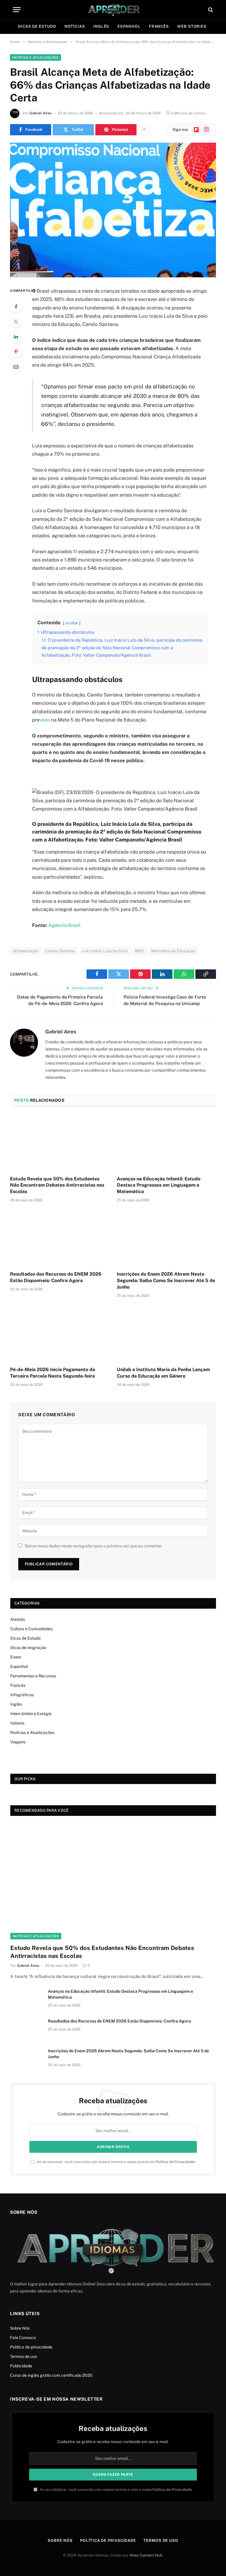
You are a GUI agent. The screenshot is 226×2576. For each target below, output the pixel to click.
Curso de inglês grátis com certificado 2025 (51, 2375)
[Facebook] (16, 307)
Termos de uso (24, 2356)
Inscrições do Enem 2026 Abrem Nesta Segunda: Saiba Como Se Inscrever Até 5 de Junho (166, 1280)
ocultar (72, 623)
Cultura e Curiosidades (31, 1629)
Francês (159, 26)
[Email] (16, 367)
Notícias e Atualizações (35, 57)
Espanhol (129, 26)
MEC (139, 951)
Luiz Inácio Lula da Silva (105, 951)
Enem (16, 1657)
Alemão (18, 1619)
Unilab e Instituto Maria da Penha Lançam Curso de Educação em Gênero (163, 1373)
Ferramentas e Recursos (33, 1676)
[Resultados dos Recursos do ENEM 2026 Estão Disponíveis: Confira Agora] (60, 1238)
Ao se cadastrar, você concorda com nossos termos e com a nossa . (116, 2489)
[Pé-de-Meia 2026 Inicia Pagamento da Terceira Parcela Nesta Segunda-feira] (60, 1334)
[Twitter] (16, 322)
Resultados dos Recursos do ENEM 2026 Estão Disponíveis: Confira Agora (56, 1277)
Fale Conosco (23, 2338)
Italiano (17, 1723)
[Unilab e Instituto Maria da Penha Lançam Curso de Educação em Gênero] (166, 1334)
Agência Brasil (64, 925)
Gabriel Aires (40, 113)
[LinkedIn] (16, 337)
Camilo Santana (60, 951)
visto (45, 720)
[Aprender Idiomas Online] (113, 10)
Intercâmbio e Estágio (31, 1714)
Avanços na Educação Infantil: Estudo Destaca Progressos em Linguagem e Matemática (159, 1185)
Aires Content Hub (146, 2555)
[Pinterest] (16, 352)
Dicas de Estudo (37, 26)
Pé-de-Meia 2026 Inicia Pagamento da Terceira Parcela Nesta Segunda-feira (53, 1373)
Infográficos (22, 1695)
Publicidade (21, 2366)
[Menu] (17, 10)
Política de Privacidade (175, 2162)
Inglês (101, 26)
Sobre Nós (20, 2328)
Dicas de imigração (28, 1648)
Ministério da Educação (173, 951)
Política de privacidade (31, 2347)
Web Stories (192, 26)
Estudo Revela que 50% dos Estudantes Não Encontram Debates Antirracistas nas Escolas (57, 1185)
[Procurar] (210, 10)
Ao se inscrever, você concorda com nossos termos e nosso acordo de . (116, 2162)
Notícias (75, 26)
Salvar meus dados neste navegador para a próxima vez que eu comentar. (94, 1546)
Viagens (18, 1742)
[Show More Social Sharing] (144, 130)
